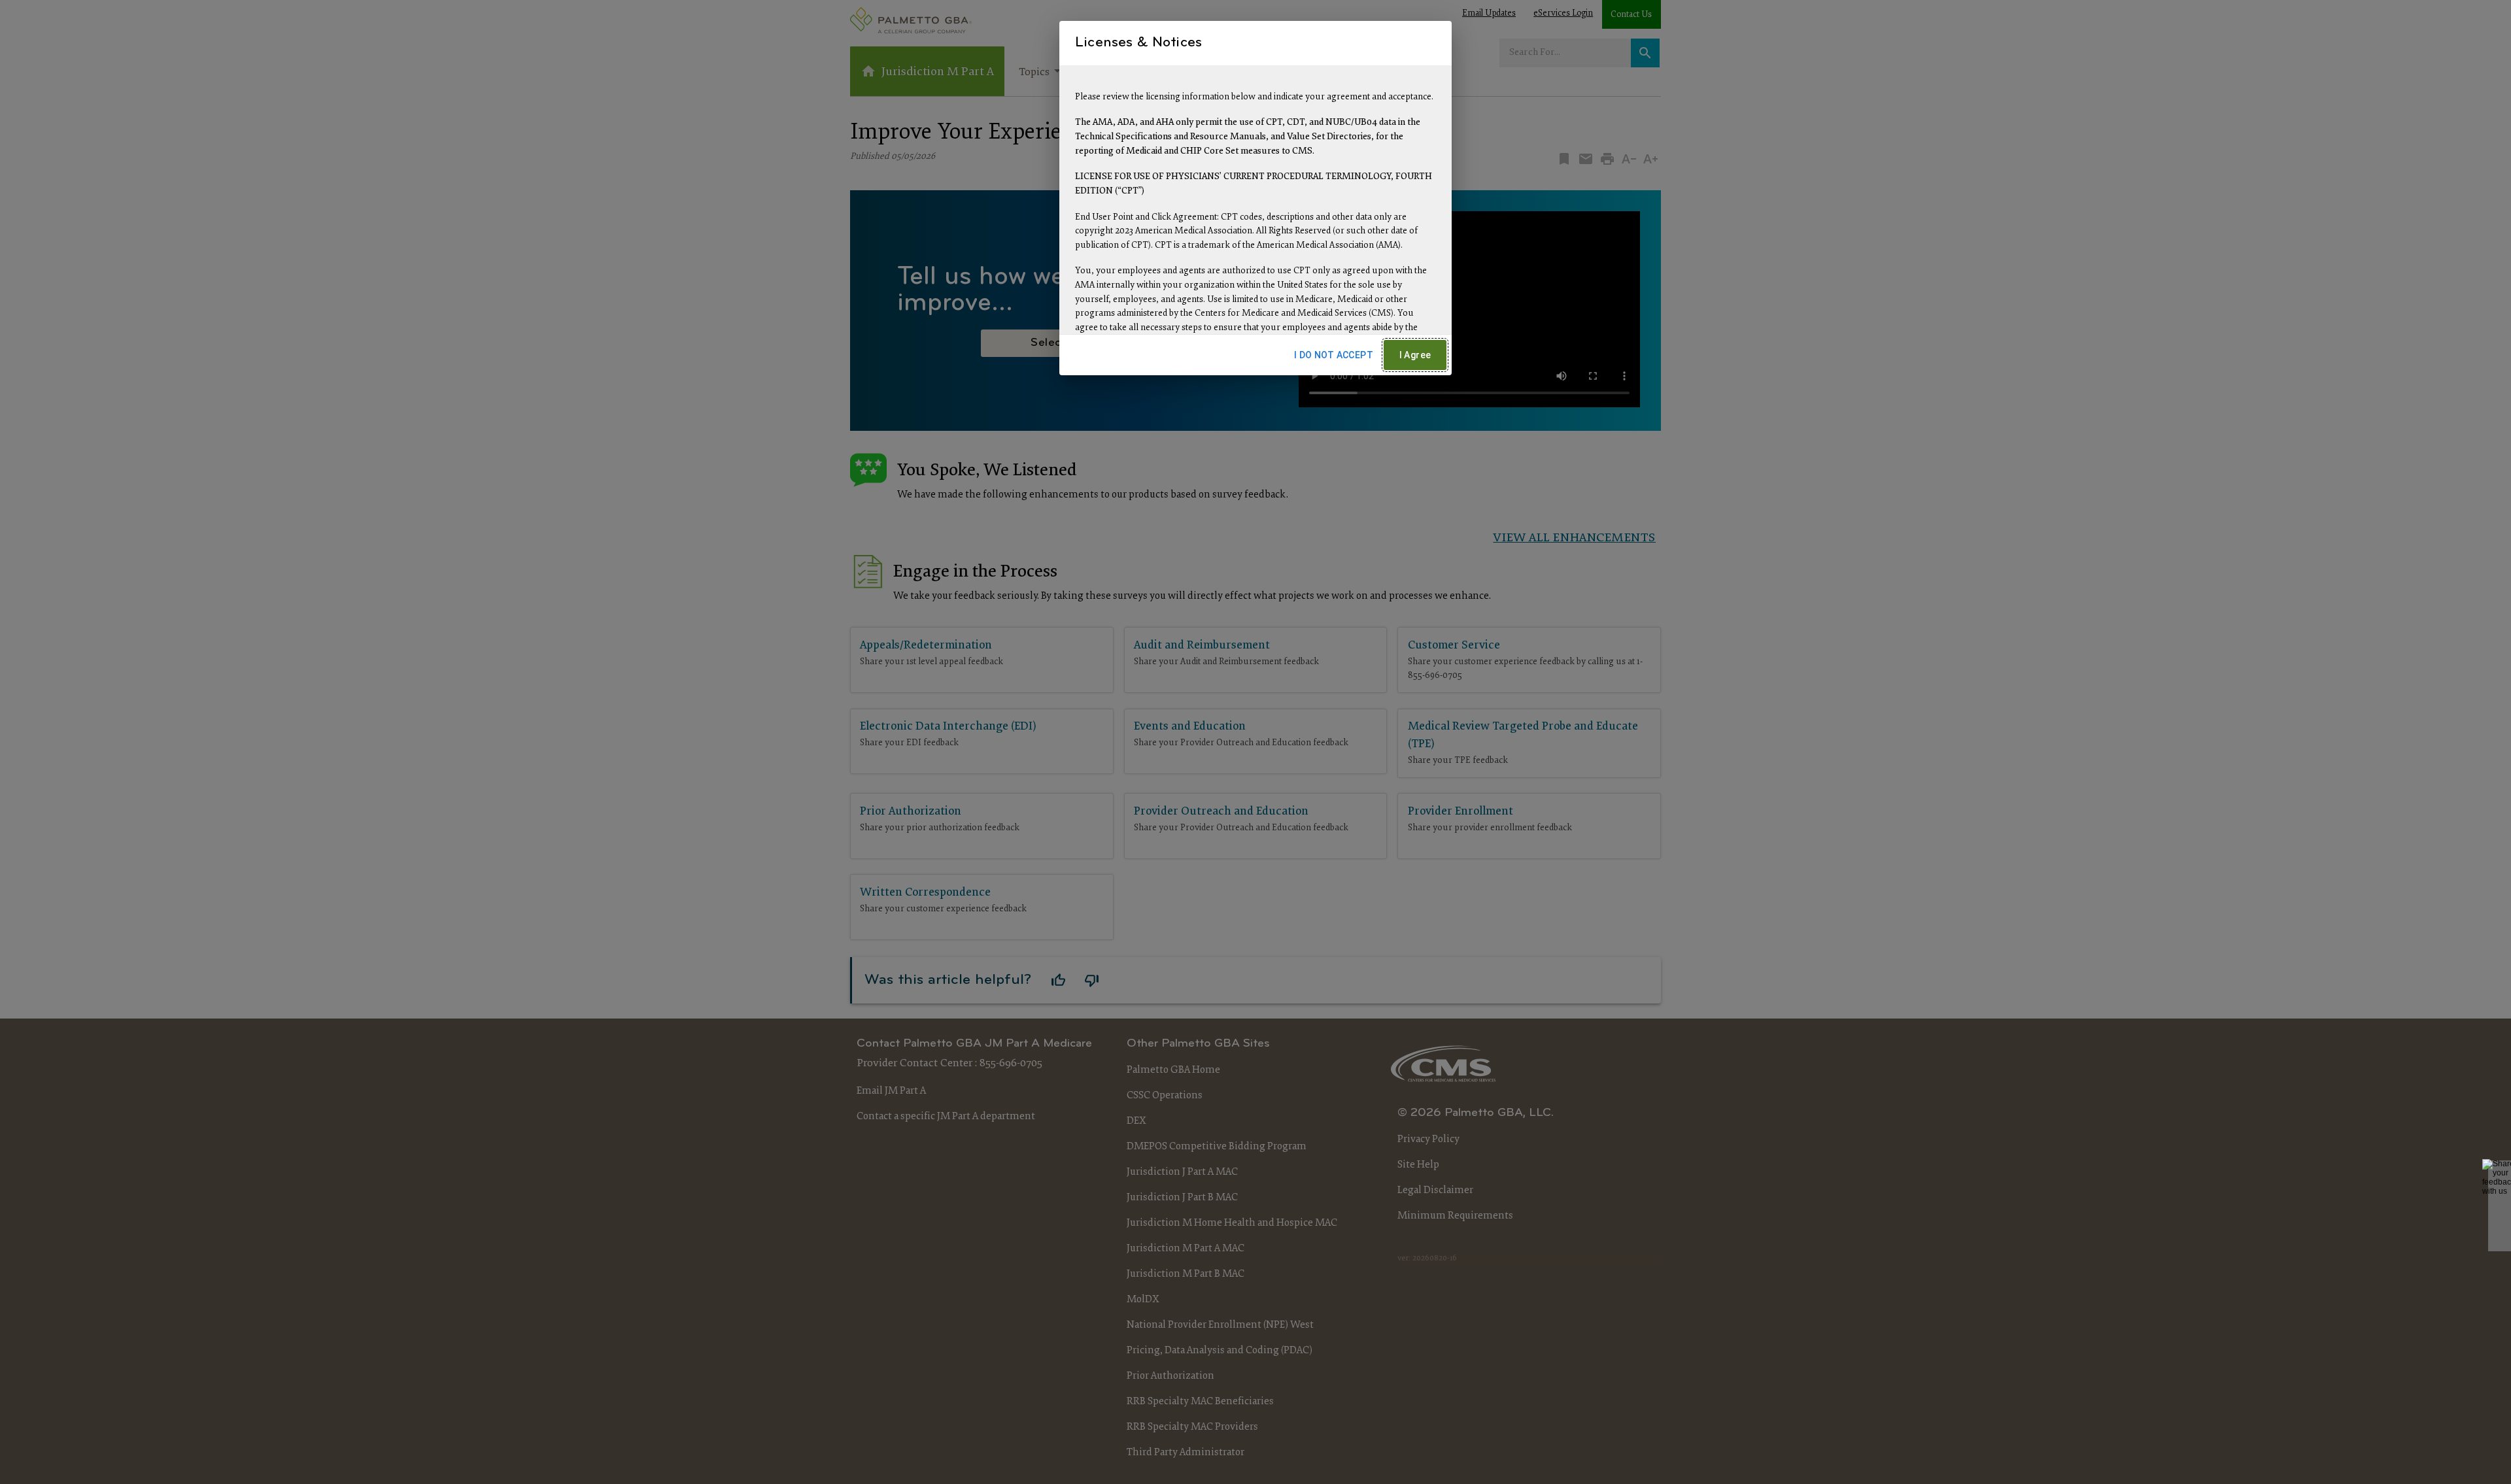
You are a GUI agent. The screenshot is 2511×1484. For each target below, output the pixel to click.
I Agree (1415, 355)
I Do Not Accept (1334, 355)
